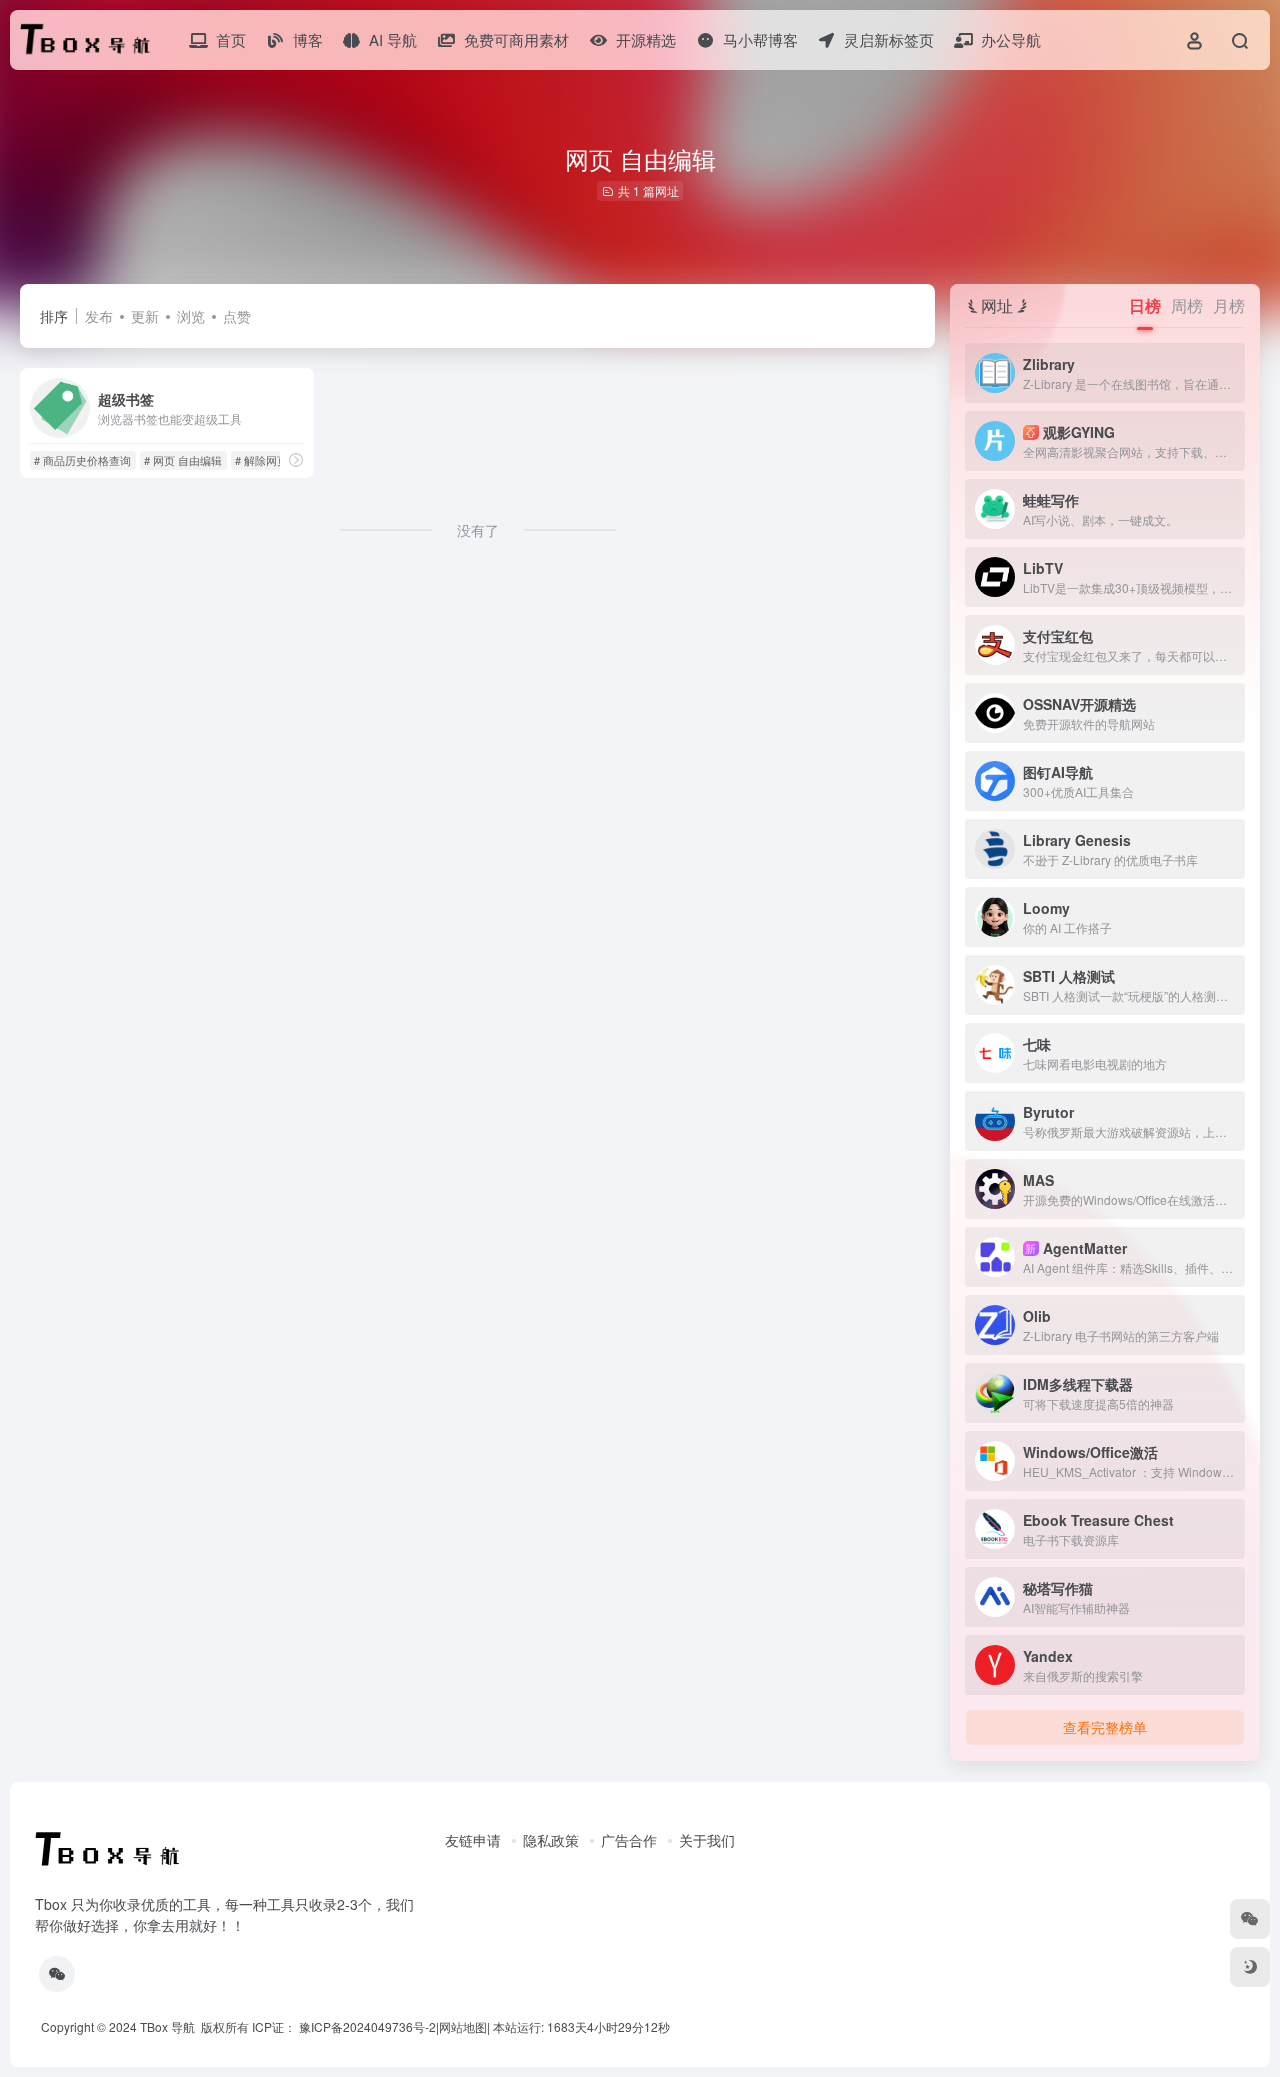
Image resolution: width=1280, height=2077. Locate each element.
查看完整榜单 (1105, 1727)
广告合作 (629, 1840)
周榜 (1187, 305)
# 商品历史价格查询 (82, 460)
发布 (99, 316)
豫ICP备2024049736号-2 (367, 2026)
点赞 (237, 316)
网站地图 (463, 2026)
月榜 (1229, 305)
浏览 (191, 316)
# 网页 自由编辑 (183, 460)
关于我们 (707, 1840)
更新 (145, 316)
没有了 (478, 530)
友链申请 (473, 1840)
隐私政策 (551, 1840)
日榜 (1145, 305)
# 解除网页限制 (272, 460)
